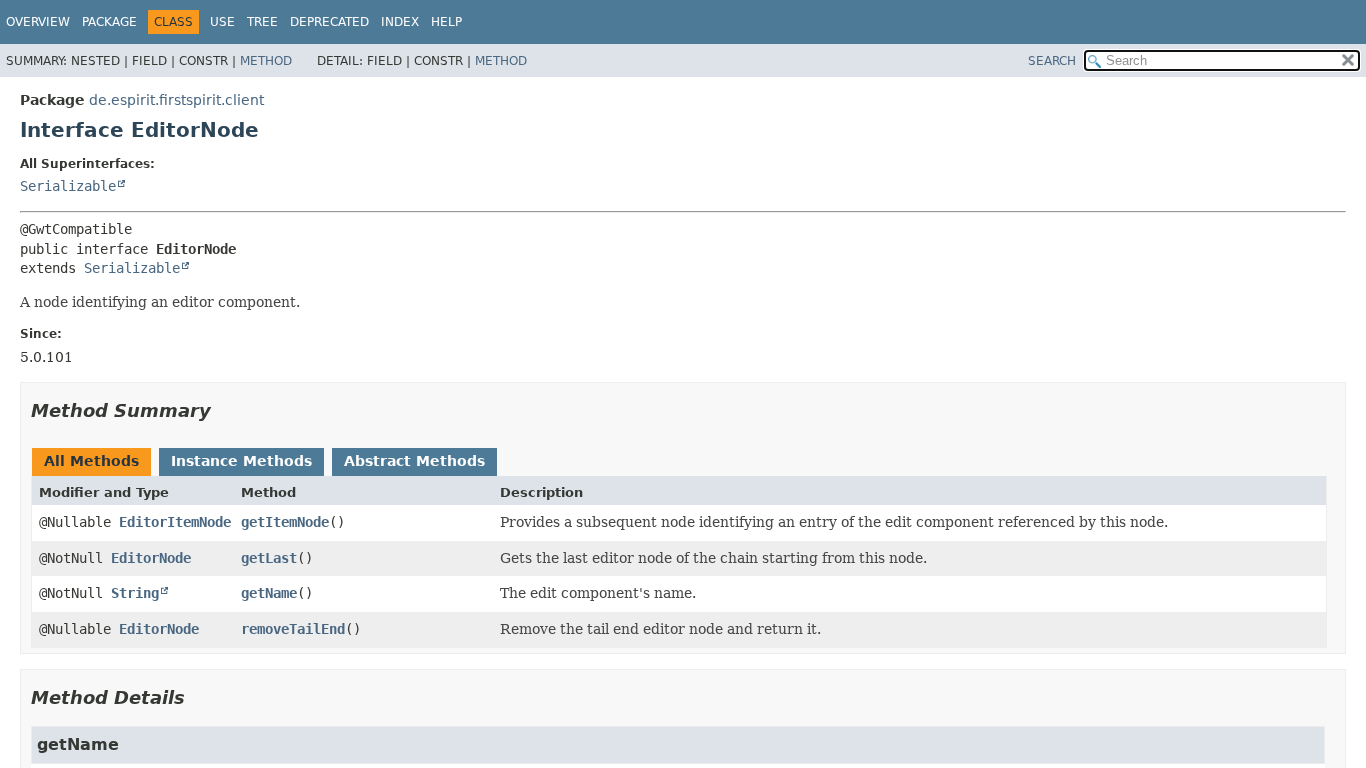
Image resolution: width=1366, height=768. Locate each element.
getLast (269, 558)
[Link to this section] (225, 410)
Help (446, 22)
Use (222, 22)
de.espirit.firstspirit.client (176, 100)
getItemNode (285, 522)
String (135, 593)
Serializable (68, 186)
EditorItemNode (175, 522)
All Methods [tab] (91, 461)
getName (269, 593)
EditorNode (151, 558)
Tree (262, 22)
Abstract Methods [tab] (414, 461)
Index (400, 22)
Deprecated (329, 22)
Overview (38, 22)
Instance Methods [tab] (241, 461)
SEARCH (1052, 61)
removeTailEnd (293, 629)
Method (266, 61)
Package (109, 22)
